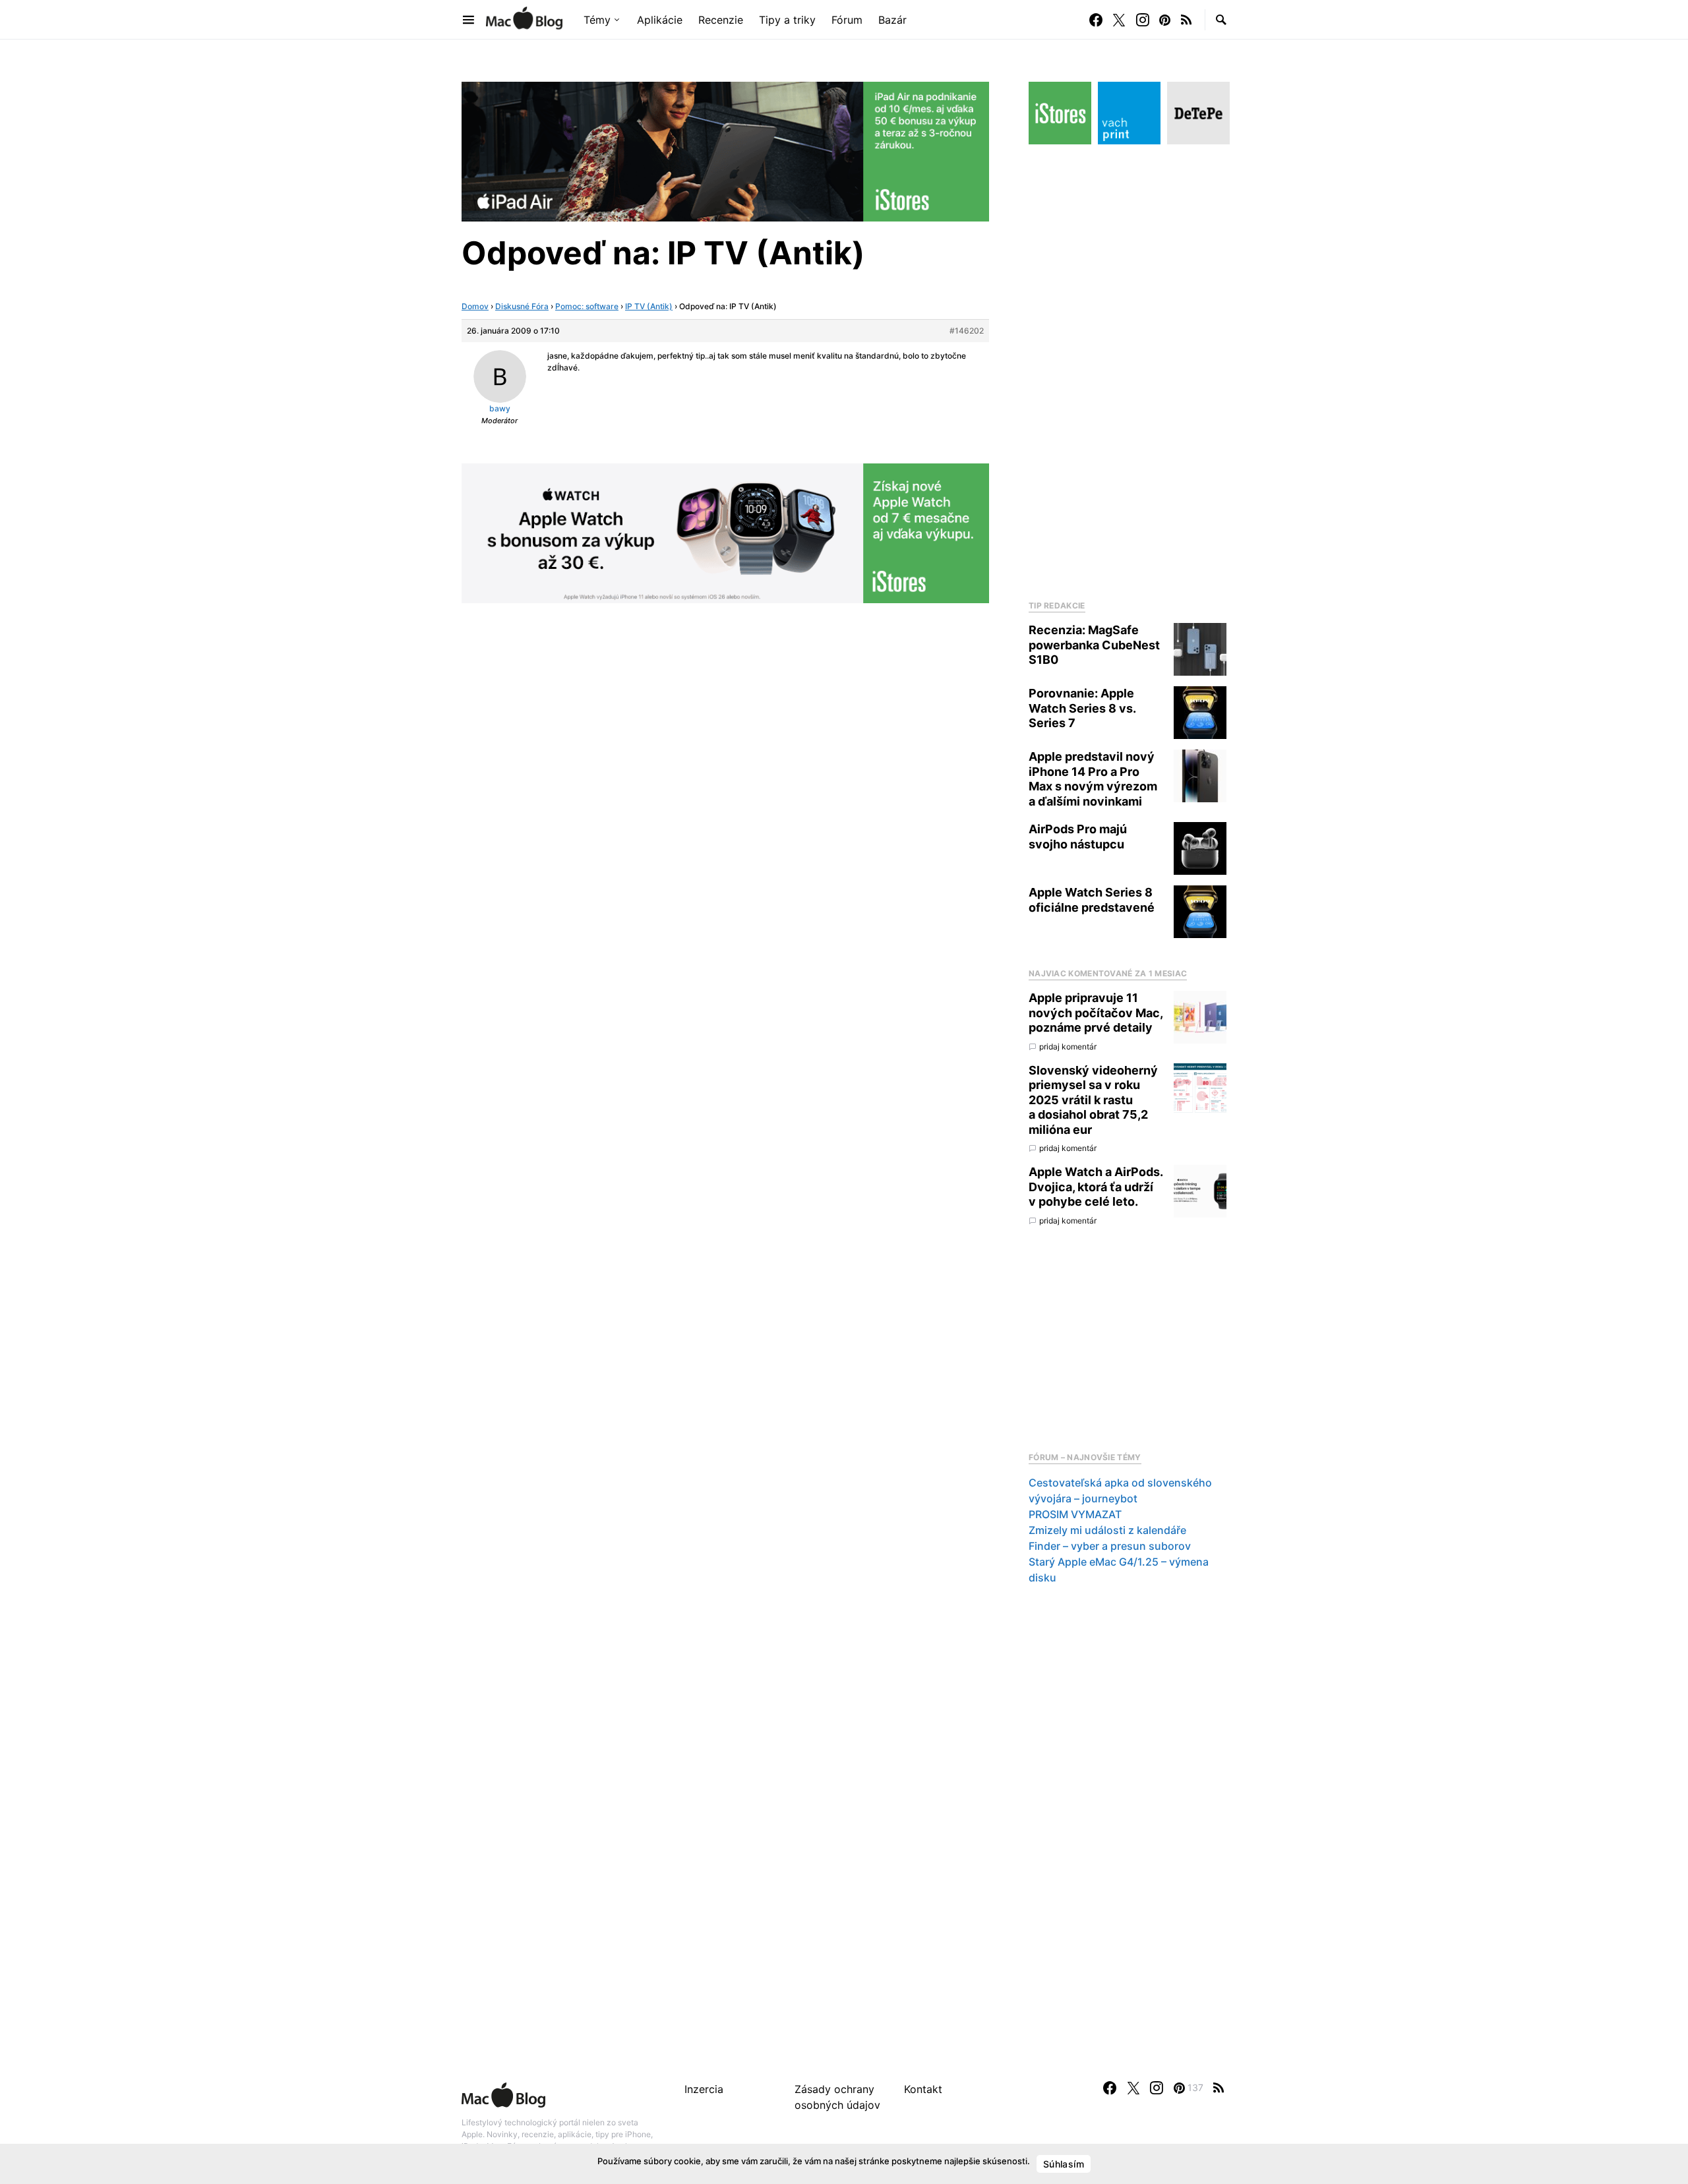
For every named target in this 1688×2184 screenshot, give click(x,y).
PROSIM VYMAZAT (1075, 1514)
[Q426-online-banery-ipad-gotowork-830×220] (725, 150)
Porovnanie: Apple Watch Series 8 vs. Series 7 (1082, 708)
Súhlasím (1064, 2164)
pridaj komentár (1068, 1047)
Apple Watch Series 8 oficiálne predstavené (1092, 900)
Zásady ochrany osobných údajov (837, 2097)
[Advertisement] (1128, 369)
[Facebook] (1096, 20)
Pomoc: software (587, 306)
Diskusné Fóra (522, 306)
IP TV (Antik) (649, 306)
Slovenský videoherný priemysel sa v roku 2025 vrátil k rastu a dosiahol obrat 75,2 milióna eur (1093, 1100)
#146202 (967, 331)
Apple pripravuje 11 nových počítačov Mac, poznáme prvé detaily (1096, 1013)
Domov (475, 306)
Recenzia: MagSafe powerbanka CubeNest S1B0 (1094, 645)
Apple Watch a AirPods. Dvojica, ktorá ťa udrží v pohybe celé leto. (1096, 1187)
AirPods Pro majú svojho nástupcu (1078, 837)
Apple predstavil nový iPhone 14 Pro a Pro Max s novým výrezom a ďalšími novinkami (1093, 779)
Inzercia (704, 2089)
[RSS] (1186, 20)
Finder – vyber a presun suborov (1110, 1546)
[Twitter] (1119, 20)
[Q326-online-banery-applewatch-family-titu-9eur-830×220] (725, 532)
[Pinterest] (1165, 20)
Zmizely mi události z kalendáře (1107, 1530)
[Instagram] (1143, 20)
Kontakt (923, 2089)
